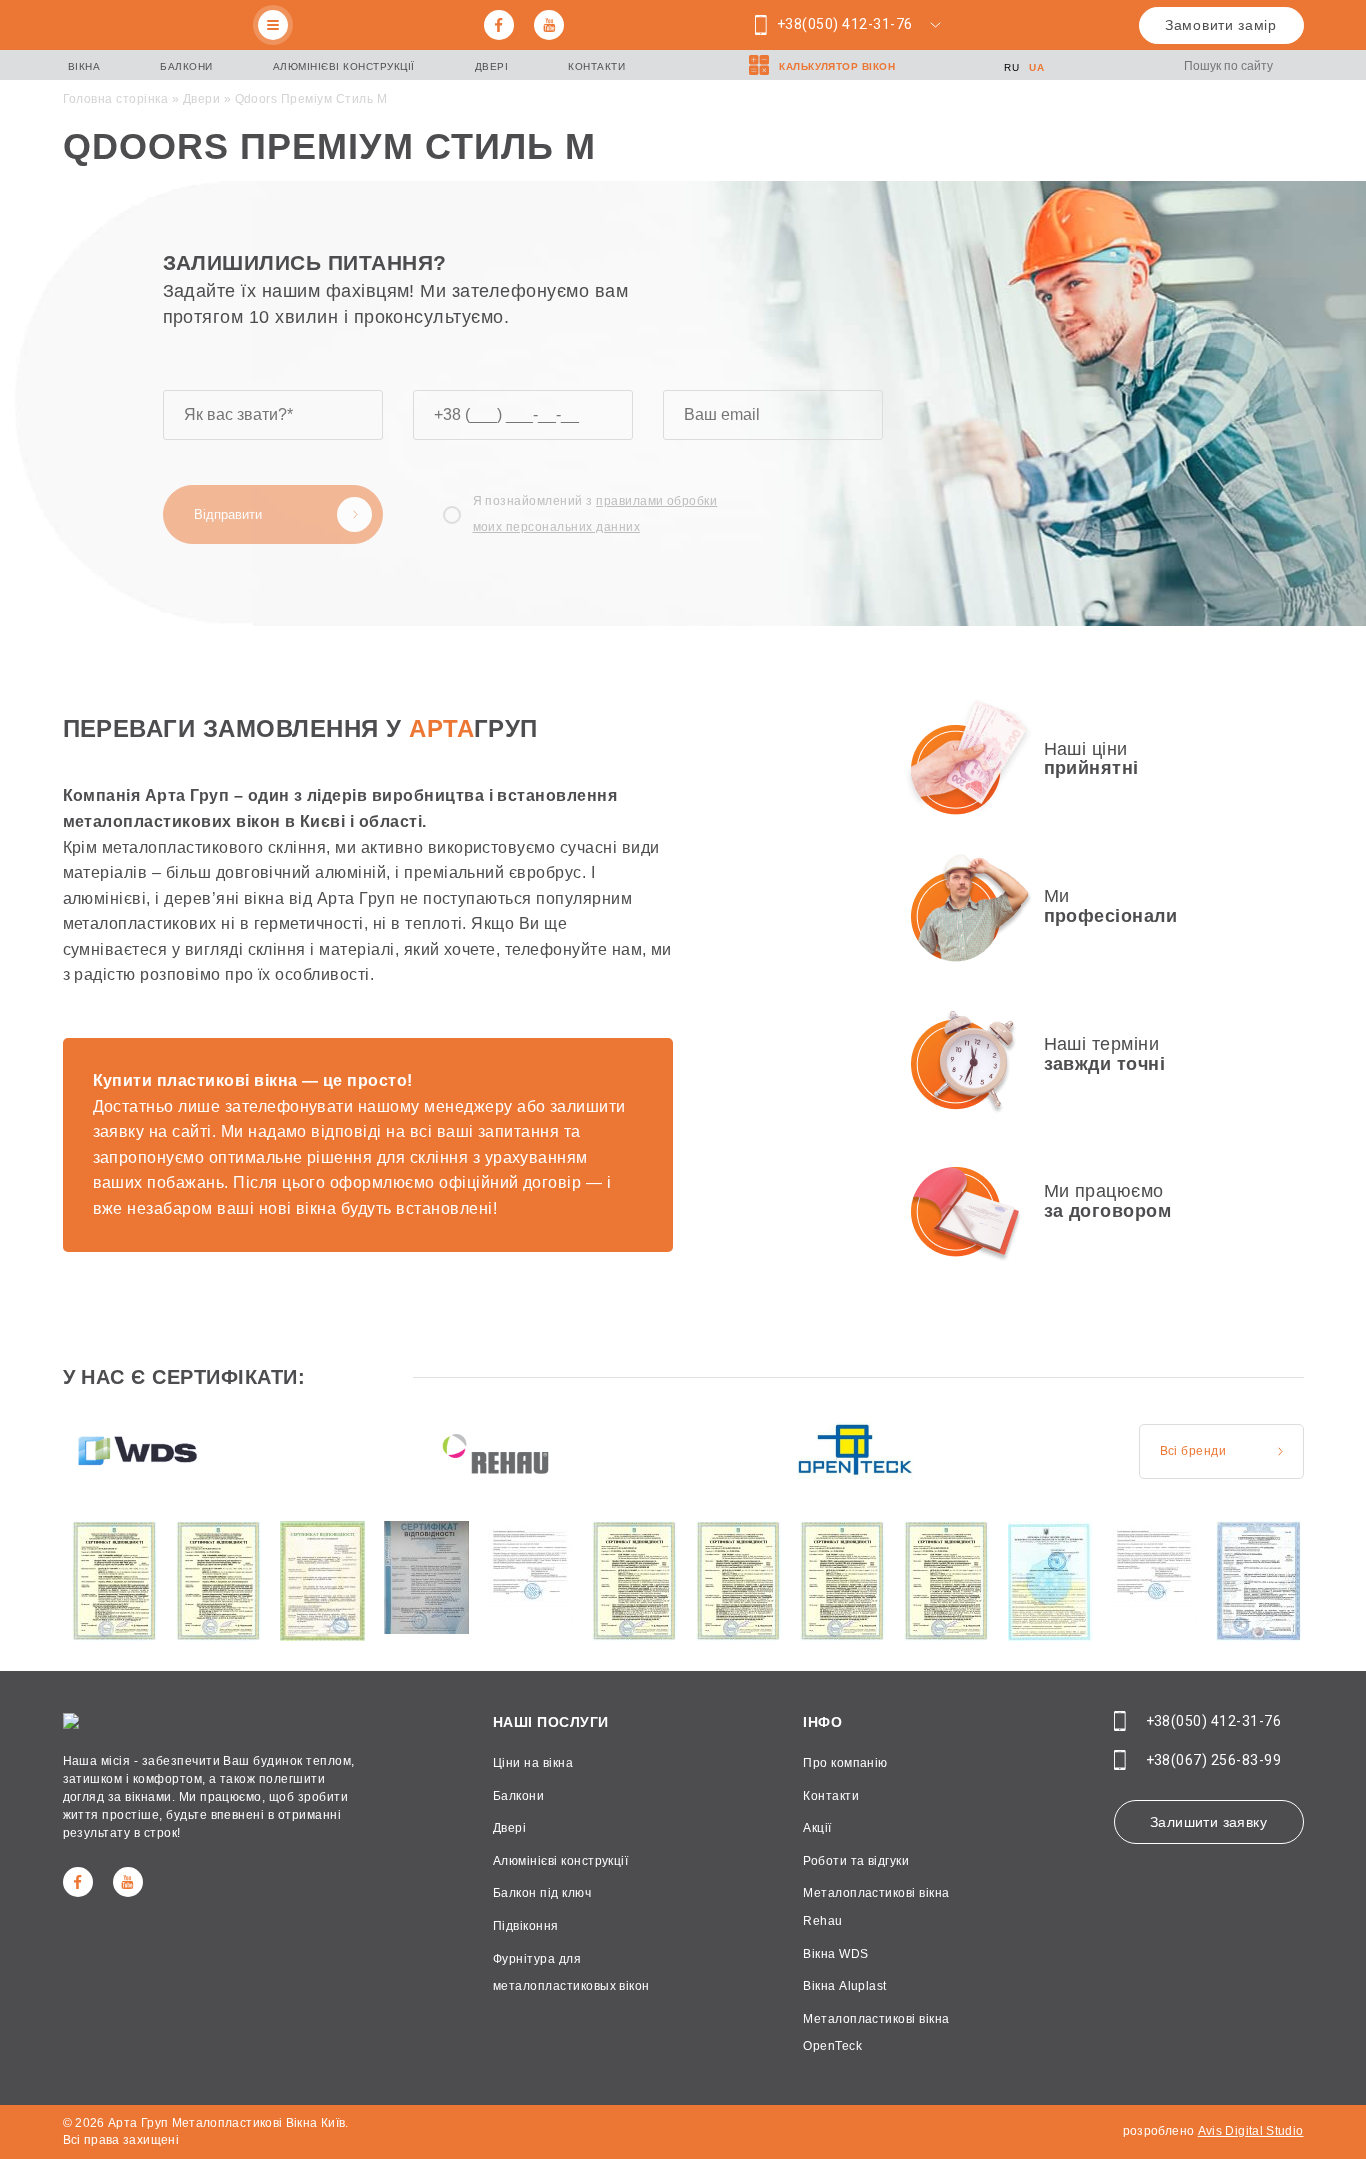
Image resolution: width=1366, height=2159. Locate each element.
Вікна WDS (835, 1954)
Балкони (186, 66)
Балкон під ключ (542, 1893)
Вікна (84, 66)
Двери (201, 99)
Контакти (596, 66)
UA (1036, 67)
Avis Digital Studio (1251, 2131)
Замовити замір (1221, 25)
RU (1011, 67)
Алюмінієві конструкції (344, 66)
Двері (492, 66)
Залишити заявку (1208, 1822)
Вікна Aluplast (845, 1986)
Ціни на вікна (533, 1763)
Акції (817, 1828)
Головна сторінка (116, 99)
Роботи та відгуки (856, 1861)
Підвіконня (526, 1926)
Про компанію (845, 1763)
